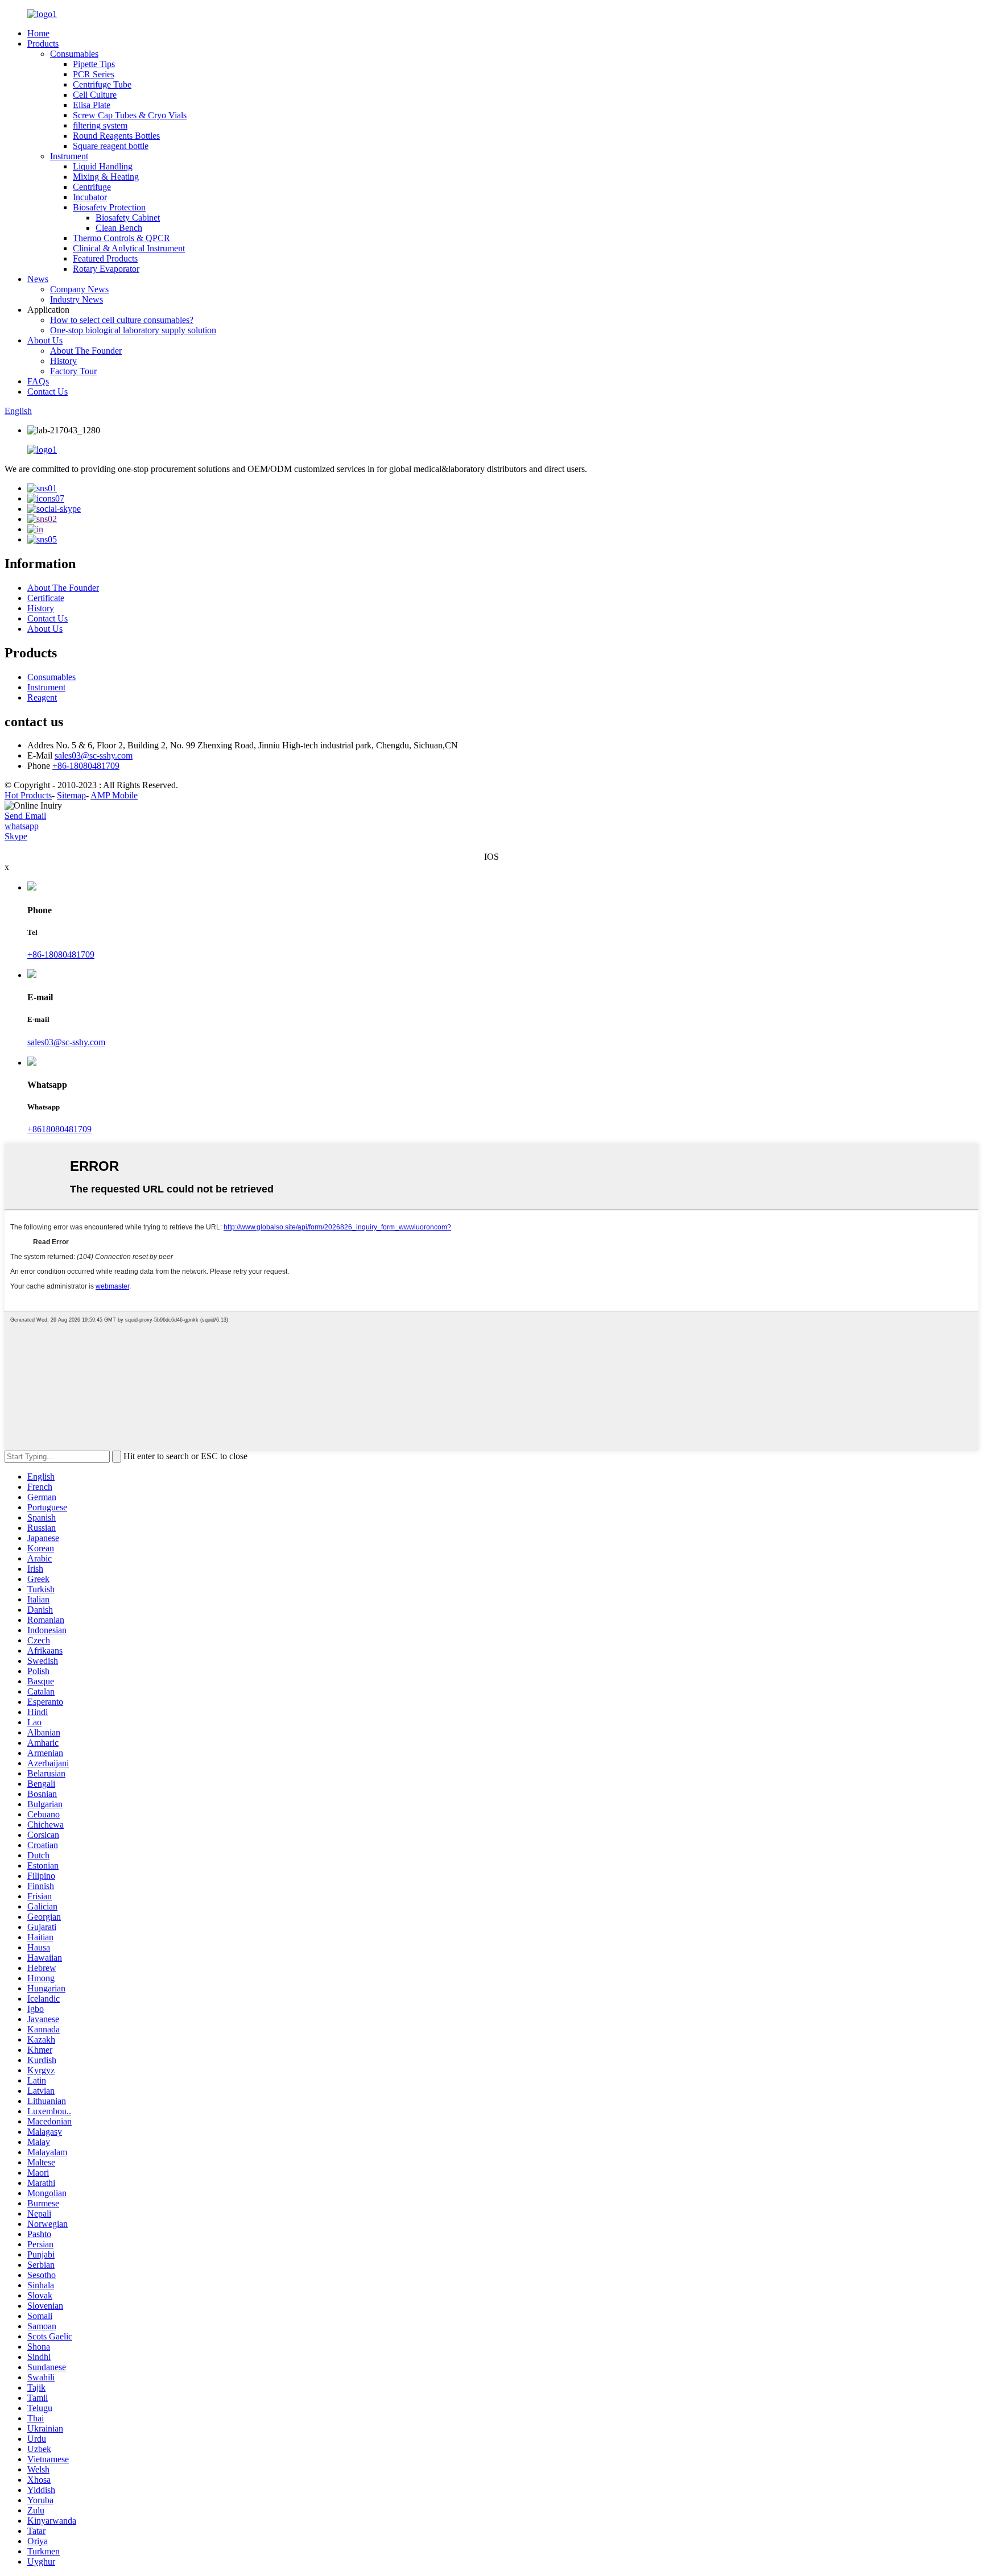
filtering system (100, 125)
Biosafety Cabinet (128, 218)
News (38, 279)
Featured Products (105, 258)
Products (43, 44)
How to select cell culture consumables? (122, 320)
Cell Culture (95, 95)
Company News (79, 289)
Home (38, 33)
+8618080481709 (59, 1129)
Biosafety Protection (109, 207)
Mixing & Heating (106, 177)
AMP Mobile (114, 795)
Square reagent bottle (111, 146)
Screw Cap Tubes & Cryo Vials (130, 115)
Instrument (69, 156)
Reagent (42, 697)
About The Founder (86, 351)
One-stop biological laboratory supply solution (133, 330)
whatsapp (22, 826)
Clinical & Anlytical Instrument (129, 248)
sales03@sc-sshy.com (94, 755)
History (63, 361)
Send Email (25, 816)
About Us (45, 340)
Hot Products (28, 795)
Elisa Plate (92, 105)
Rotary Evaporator (106, 269)
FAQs (38, 381)
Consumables (74, 54)
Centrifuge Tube (102, 84)
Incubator (90, 197)
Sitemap (71, 795)
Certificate (46, 598)
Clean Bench (119, 228)
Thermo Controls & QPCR (121, 238)
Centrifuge (92, 187)
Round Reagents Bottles (116, 136)
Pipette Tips (94, 64)
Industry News (77, 299)
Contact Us (48, 392)
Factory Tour (73, 371)
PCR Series (94, 74)
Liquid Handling (103, 166)
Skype (16, 836)
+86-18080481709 (86, 766)
